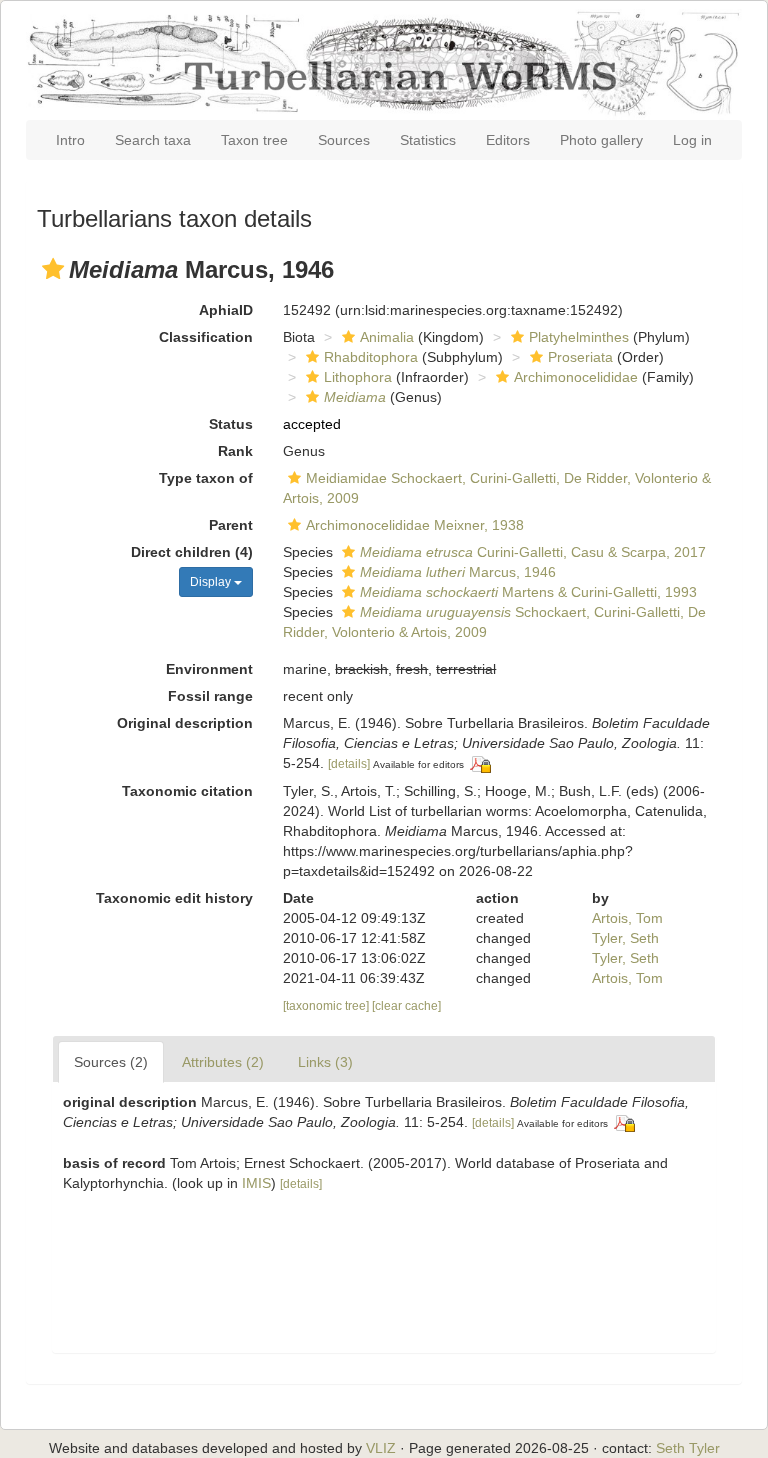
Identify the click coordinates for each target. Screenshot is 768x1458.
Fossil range (210, 696)
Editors (508, 140)
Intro (70, 140)
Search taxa (153, 140)
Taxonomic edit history (174, 898)
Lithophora (358, 377)
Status (231, 424)
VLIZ (381, 1448)
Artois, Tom (627, 918)
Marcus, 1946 (458, 572)
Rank (235, 451)
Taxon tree (254, 140)
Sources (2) (111, 1062)
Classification (206, 337)
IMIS (256, 1183)
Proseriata (580, 357)
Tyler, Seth (625, 938)
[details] (349, 764)
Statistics (428, 140)
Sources (344, 140)
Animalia (387, 337)
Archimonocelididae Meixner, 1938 (415, 525)
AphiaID (226, 310)
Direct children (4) (192, 552)
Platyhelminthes (579, 337)
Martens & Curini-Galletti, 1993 (528, 592)
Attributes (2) (223, 1062)
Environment (209, 669)
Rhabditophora (371, 357)
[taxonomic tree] (327, 1006)
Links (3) (325, 1062)
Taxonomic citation (187, 791)
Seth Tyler (688, 1448)
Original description (185, 723)
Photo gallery (601, 140)
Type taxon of (206, 478)
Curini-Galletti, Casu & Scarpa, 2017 (533, 552)
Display (212, 582)
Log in (692, 140)
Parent (231, 525)
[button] (53, 269)
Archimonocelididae (576, 377)
